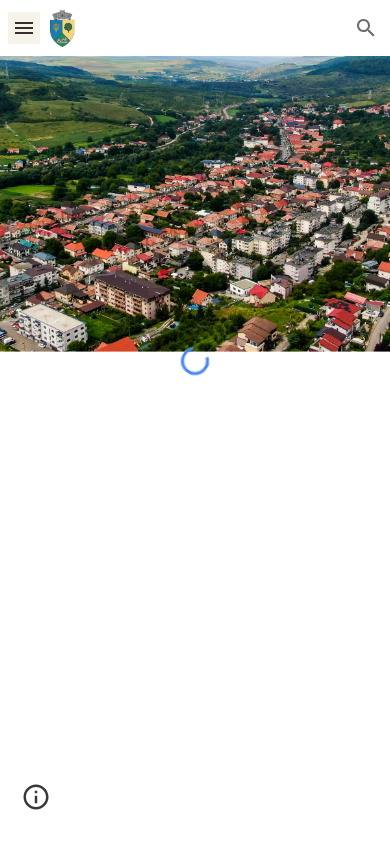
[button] (24, 27)
